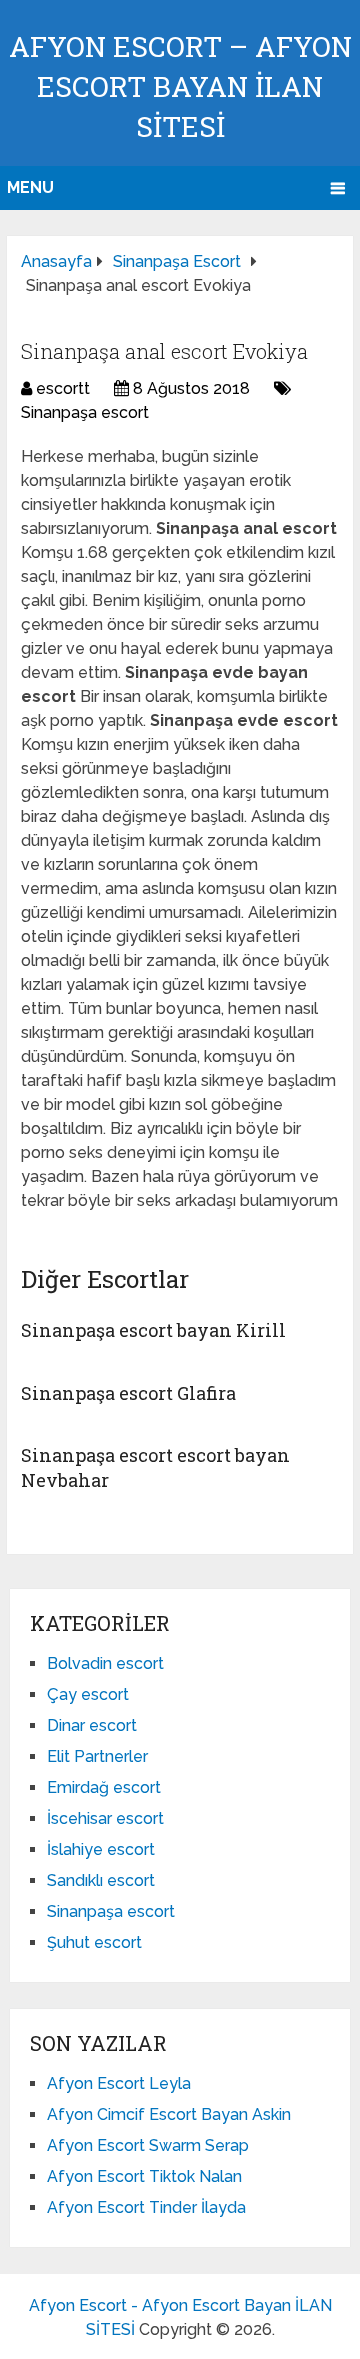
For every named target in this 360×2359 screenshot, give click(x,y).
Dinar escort (92, 1725)
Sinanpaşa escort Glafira (128, 1393)
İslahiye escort (101, 1849)
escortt (63, 388)
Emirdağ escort (104, 1787)
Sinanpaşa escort (85, 412)
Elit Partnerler (97, 1756)
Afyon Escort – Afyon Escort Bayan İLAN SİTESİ (180, 86)
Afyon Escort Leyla (119, 2083)
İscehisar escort (105, 1818)
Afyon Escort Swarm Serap (148, 2145)
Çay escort (88, 1694)
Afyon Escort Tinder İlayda (146, 2207)
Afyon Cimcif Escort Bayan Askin (169, 2114)
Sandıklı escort (101, 1880)
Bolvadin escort (105, 1663)
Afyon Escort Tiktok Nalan (144, 2176)
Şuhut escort (94, 1942)
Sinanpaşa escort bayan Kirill (153, 1330)
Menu (30, 187)
